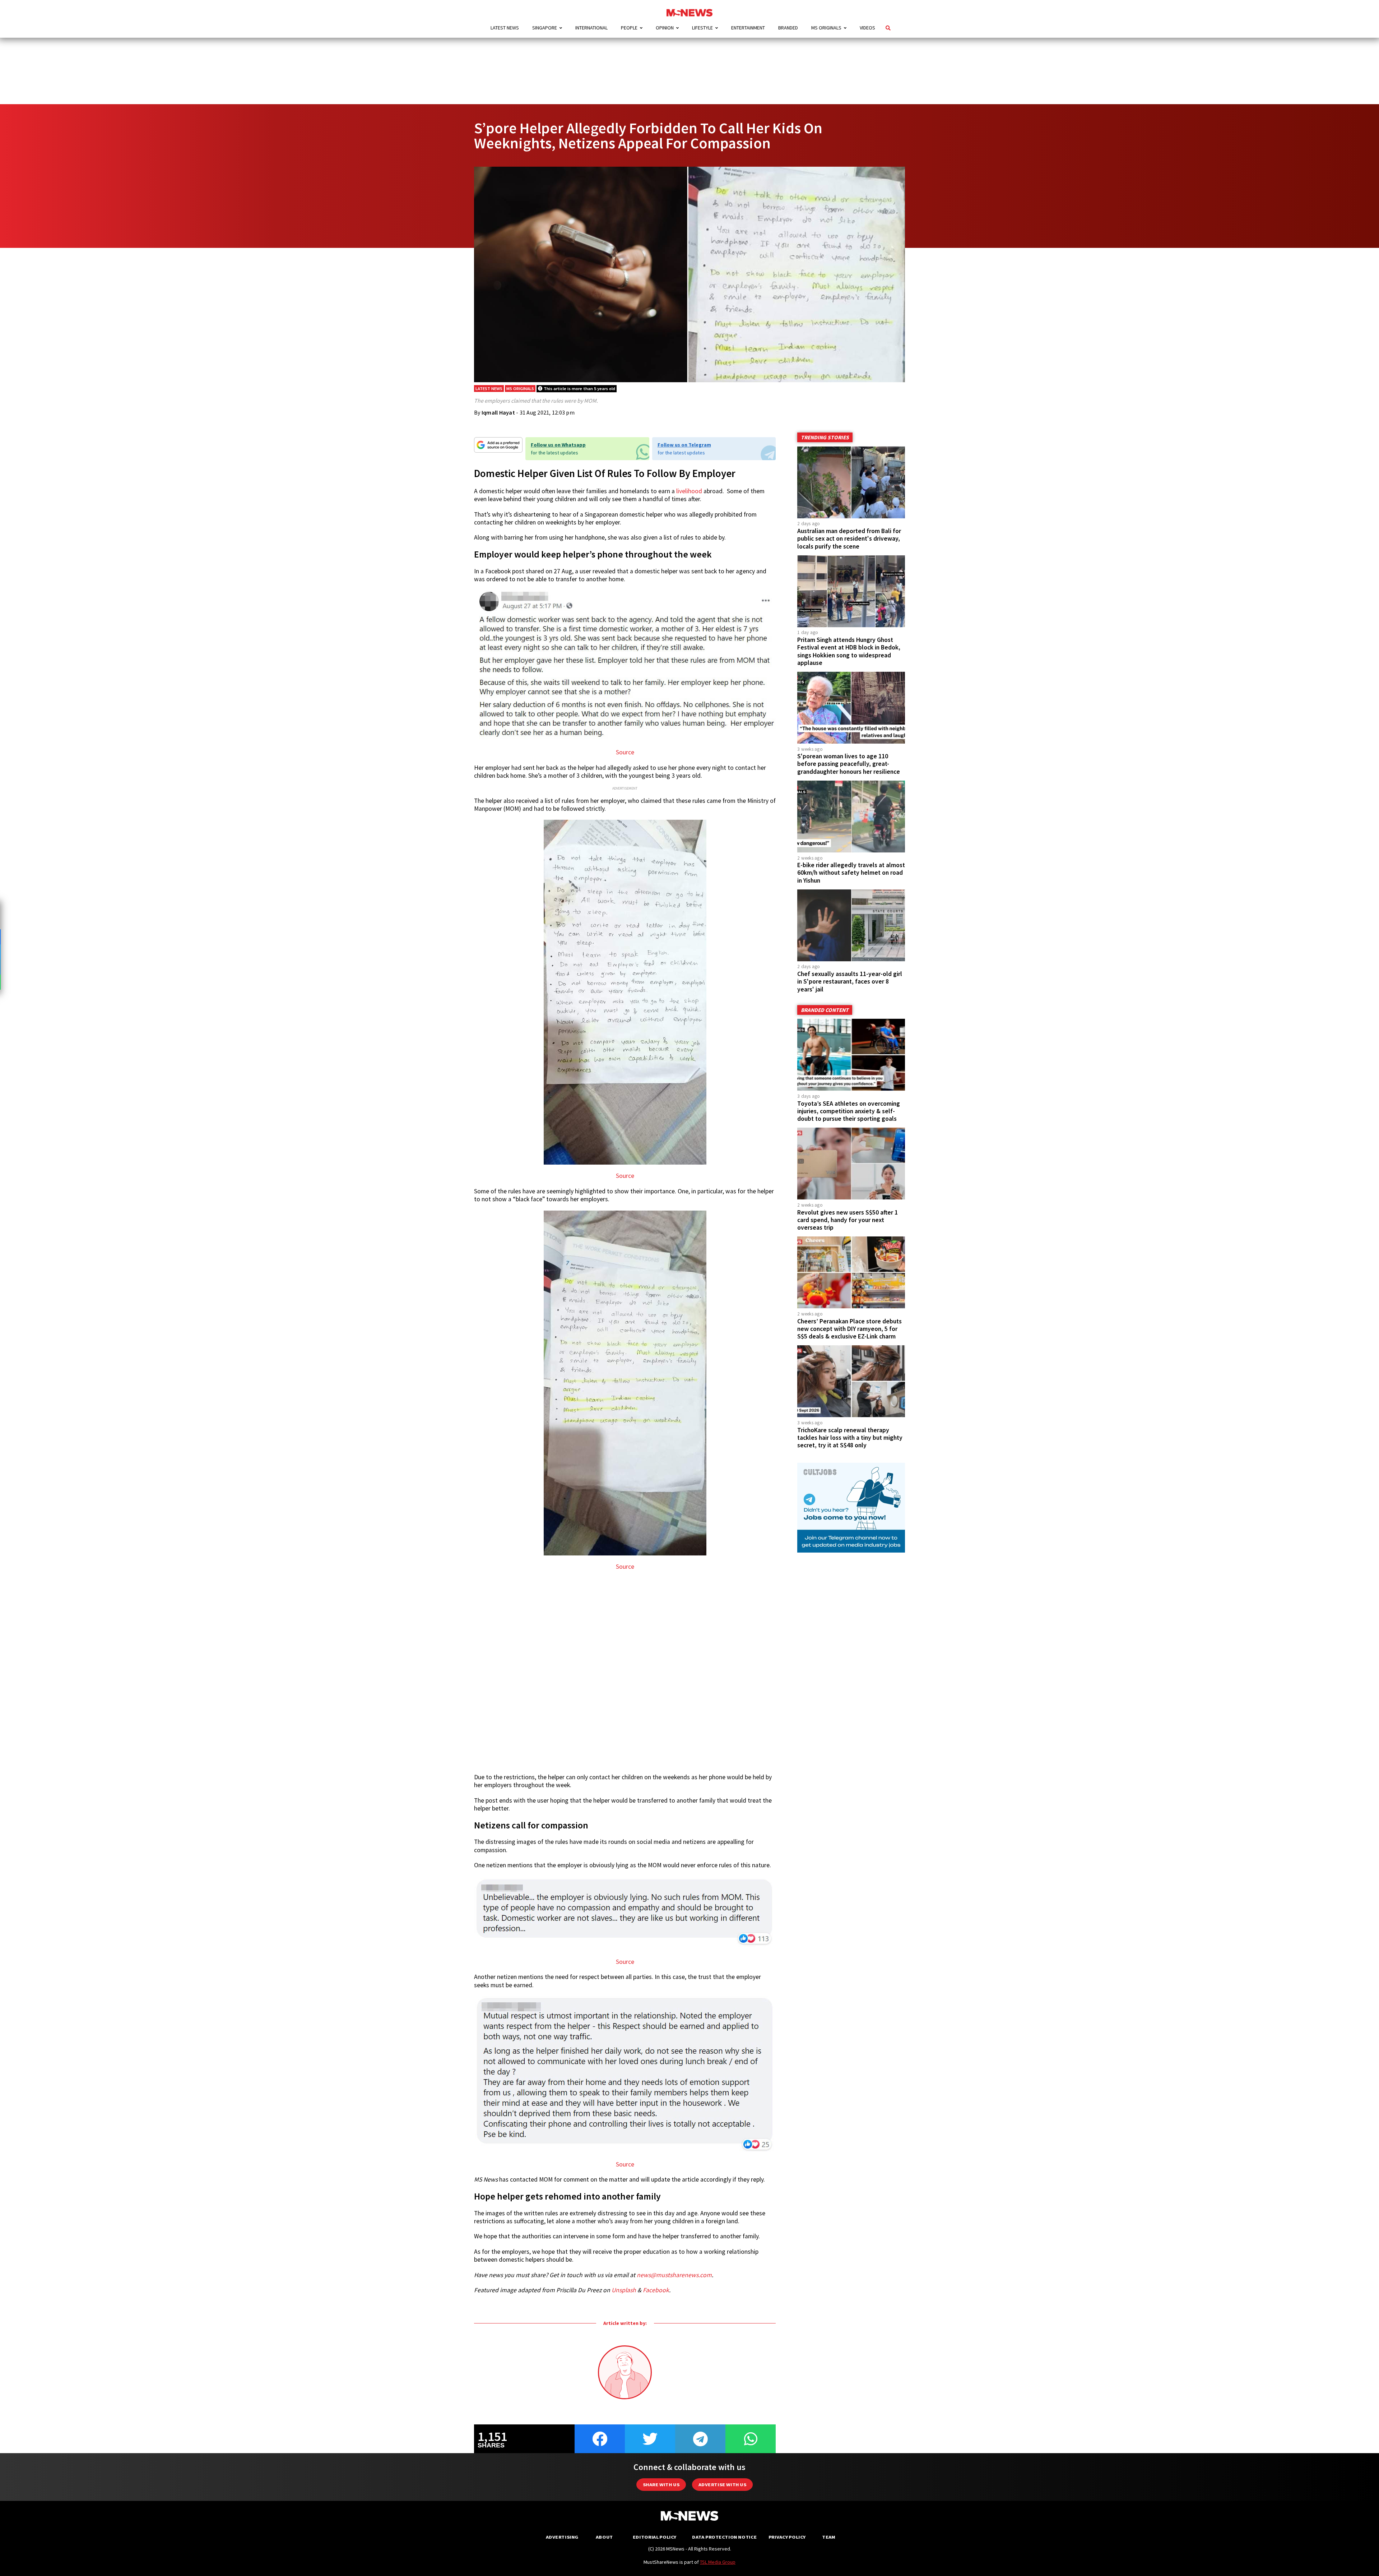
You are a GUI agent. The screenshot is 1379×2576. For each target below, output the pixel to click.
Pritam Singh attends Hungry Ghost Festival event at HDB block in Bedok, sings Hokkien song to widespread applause (849, 651)
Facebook (656, 2290)
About (604, 2537)
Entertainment (748, 28)
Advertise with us (722, 2485)
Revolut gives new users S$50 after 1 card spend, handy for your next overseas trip (848, 1220)
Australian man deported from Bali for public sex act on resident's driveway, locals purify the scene (849, 538)
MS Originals (826, 28)
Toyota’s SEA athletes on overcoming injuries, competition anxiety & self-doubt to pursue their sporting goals (849, 1111)
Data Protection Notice (724, 2537)
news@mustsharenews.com (674, 2275)
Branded (788, 28)
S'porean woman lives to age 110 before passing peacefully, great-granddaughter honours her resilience (849, 764)
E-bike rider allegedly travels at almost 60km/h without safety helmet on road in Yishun (851, 873)
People (629, 28)
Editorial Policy (654, 2537)
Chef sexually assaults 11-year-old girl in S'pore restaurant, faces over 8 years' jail (850, 981)
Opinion (665, 28)
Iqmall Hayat (498, 412)
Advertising (562, 2537)
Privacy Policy (787, 2537)
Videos (867, 28)
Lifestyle (702, 28)
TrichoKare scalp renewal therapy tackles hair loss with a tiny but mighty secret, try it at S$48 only (850, 1438)
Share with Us (661, 2485)
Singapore (545, 28)
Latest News (505, 28)
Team (829, 2537)
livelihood (689, 491)
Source (625, 752)
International (591, 28)
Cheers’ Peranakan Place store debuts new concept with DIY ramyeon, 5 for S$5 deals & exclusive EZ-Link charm (849, 1329)
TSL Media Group (718, 2562)
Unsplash (624, 2290)
